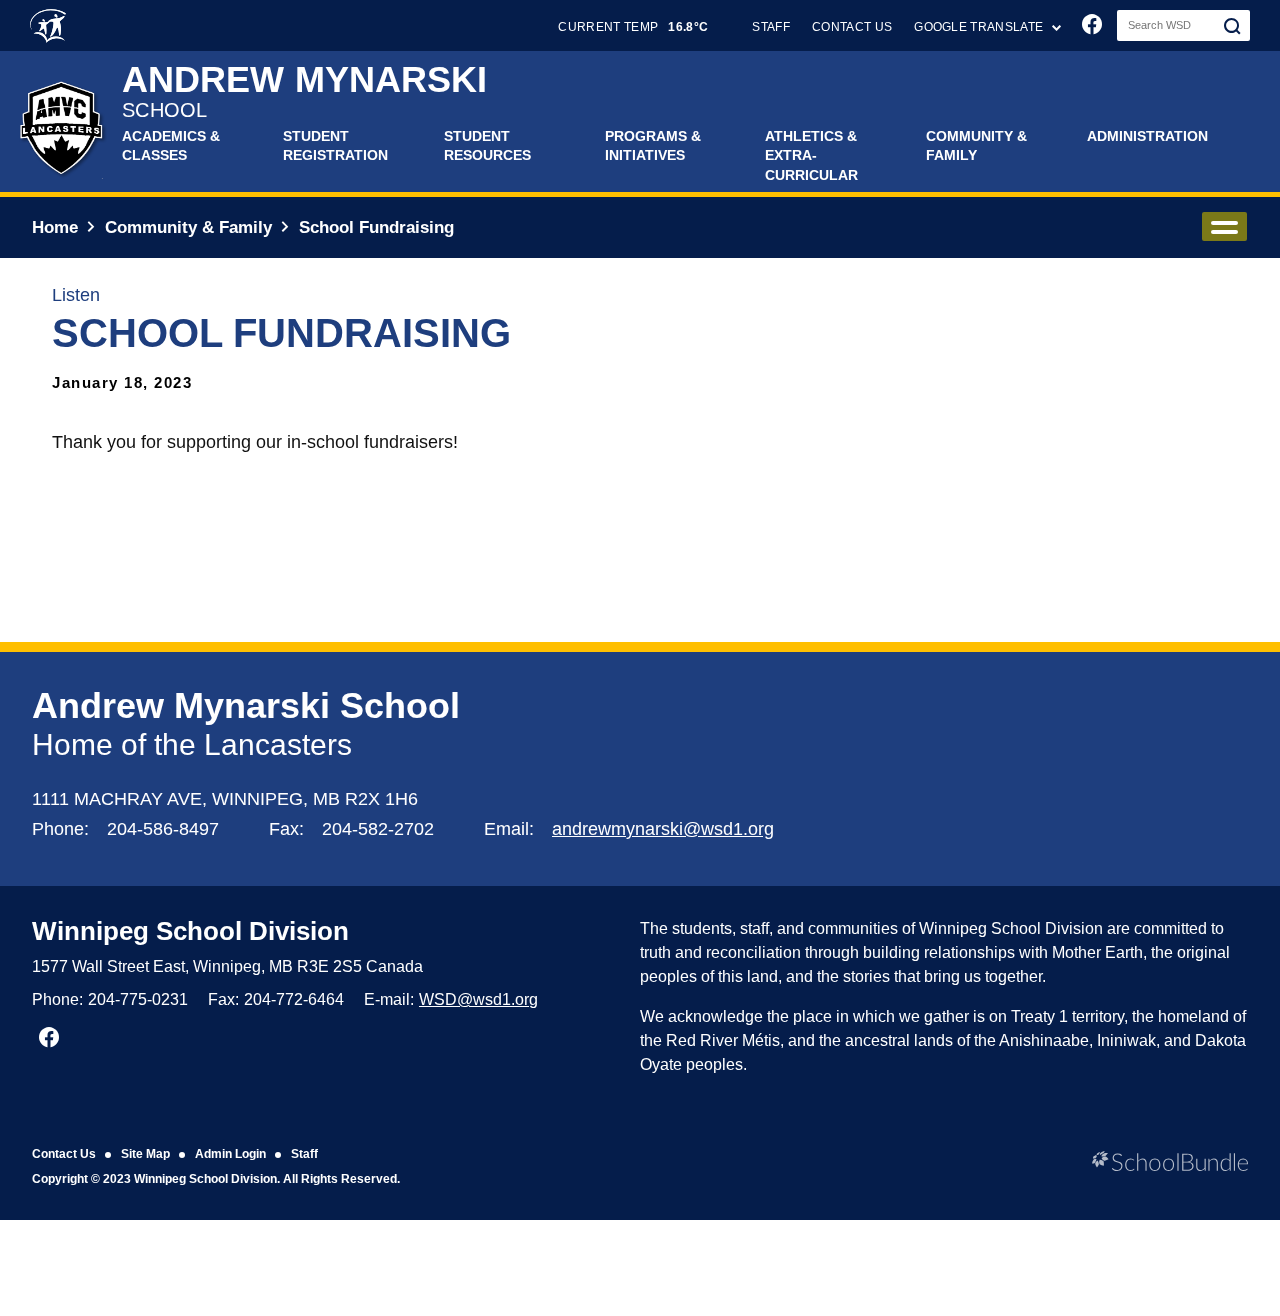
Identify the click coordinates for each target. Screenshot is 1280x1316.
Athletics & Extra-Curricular (811, 155)
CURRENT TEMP (633, 27)
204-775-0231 (138, 999)
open (1224, 226)
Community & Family (976, 146)
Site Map (145, 1154)
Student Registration (335, 146)
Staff (304, 1154)
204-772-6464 (294, 999)
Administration (1147, 136)
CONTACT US (852, 27)
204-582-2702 (378, 829)
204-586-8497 (163, 829)
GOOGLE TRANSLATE (980, 27)
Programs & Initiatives (653, 146)
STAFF (771, 27)
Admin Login (230, 1154)
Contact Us (64, 1154)
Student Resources (487, 146)
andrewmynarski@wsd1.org (663, 829)
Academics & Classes (171, 146)
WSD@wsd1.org (478, 999)
